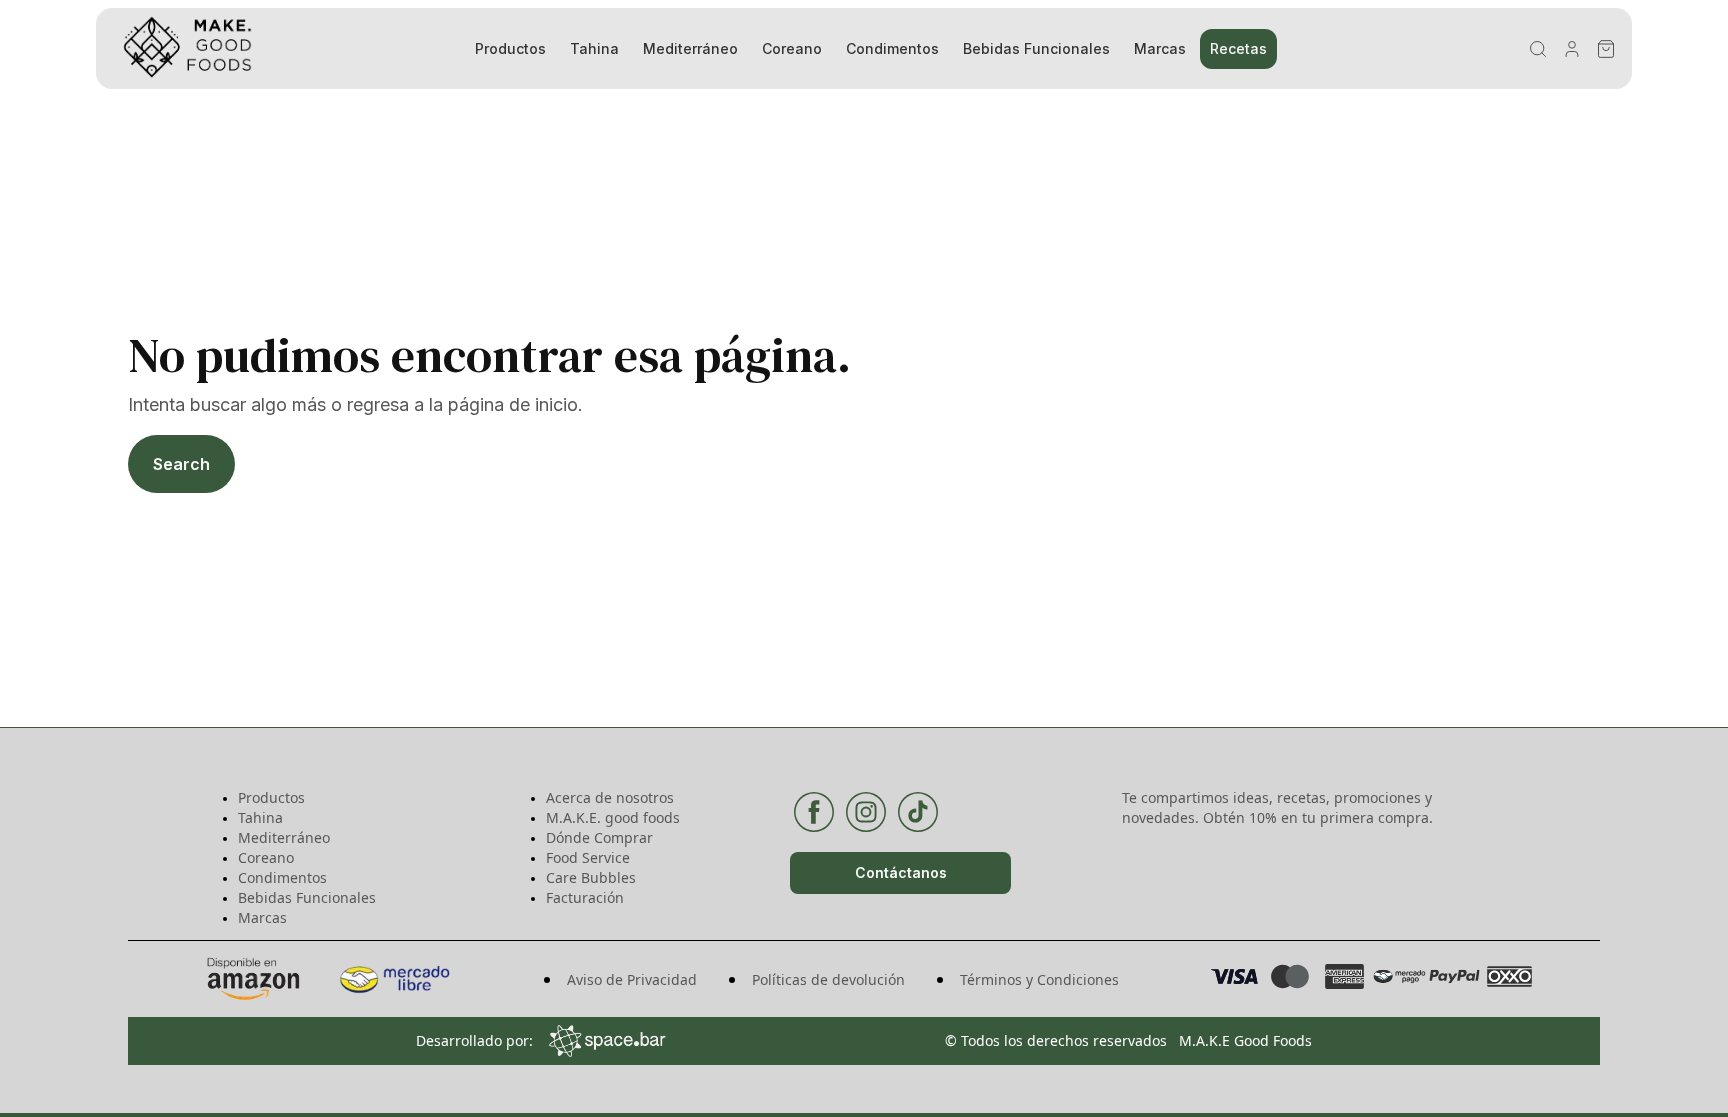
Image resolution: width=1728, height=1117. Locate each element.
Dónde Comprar (599, 837)
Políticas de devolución (828, 979)
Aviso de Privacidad (632, 979)
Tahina (594, 48)
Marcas (1160, 48)
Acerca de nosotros (610, 797)
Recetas (1238, 48)
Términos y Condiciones (1039, 979)
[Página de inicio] (270, 48)
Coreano (792, 48)
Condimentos (892, 48)
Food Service (588, 857)
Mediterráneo (690, 48)
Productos (510, 48)
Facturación (585, 897)
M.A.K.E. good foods (613, 817)
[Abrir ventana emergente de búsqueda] (1538, 49)
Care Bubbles (591, 877)
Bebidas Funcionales (1036, 48)
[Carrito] (1606, 49)
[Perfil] (1572, 49)
